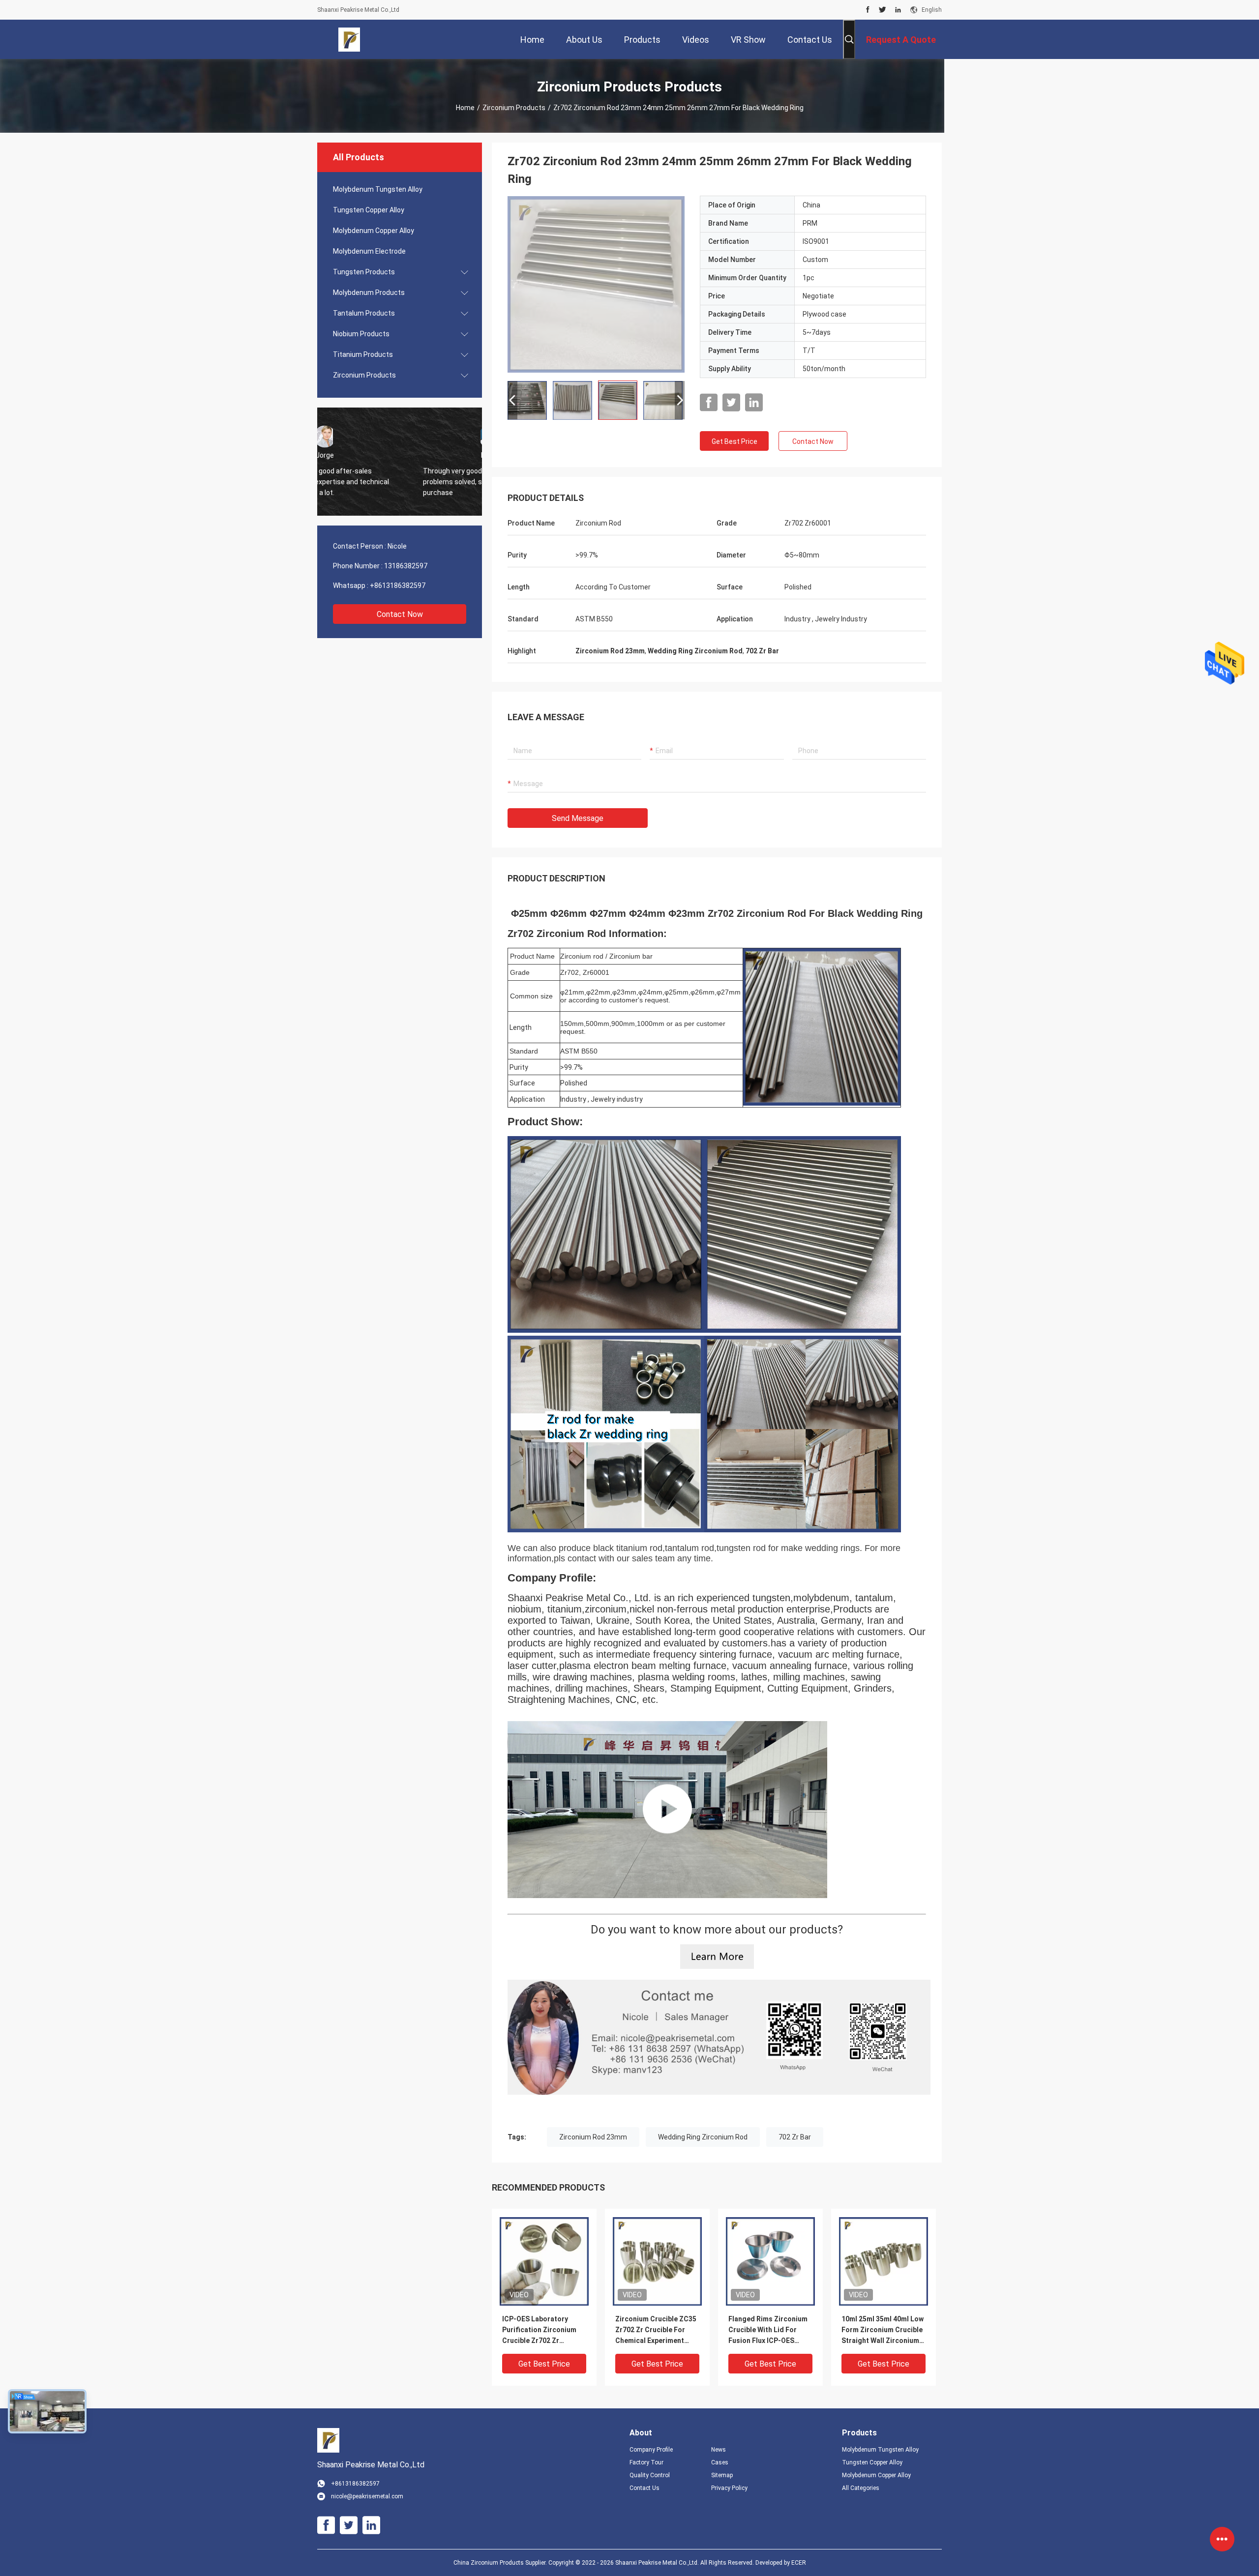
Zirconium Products (514, 108)
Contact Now (400, 614)
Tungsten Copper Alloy (369, 210)
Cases (720, 2462)
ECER (799, 2563)
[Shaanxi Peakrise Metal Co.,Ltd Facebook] (868, 10)
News (719, 2450)
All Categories (861, 2488)
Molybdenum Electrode (369, 251)
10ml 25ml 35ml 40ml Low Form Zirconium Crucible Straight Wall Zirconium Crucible (883, 2330)
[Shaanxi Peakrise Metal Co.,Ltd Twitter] (883, 10)
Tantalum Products (364, 313)
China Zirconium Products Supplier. (501, 2563)
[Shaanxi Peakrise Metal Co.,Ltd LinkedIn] (898, 10)
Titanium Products (363, 354)
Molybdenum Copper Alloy (374, 231)
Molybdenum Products (369, 293)
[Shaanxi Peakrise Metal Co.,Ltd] (349, 39)
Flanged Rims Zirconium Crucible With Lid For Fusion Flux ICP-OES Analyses (768, 2330)
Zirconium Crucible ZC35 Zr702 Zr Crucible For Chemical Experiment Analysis (656, 2330)
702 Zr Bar (795, 2137)
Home (465, 108)
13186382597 (406, 566)
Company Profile (651, 2450)
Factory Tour (646, 2462)
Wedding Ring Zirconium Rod (703, 2137)
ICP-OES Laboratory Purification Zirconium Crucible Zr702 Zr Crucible (539, 2330)
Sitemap (722, 2475)
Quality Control (650, 2475)
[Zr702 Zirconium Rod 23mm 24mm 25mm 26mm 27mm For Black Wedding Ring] (596, 284)
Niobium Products (361, 334)
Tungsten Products (364, 272)
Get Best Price (734, 441)
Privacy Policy (729, 2488)
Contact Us (644, 2488)
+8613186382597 (398, 585)
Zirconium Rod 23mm (593, 2137)
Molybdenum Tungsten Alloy (378, 189)
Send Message (578, 818)
